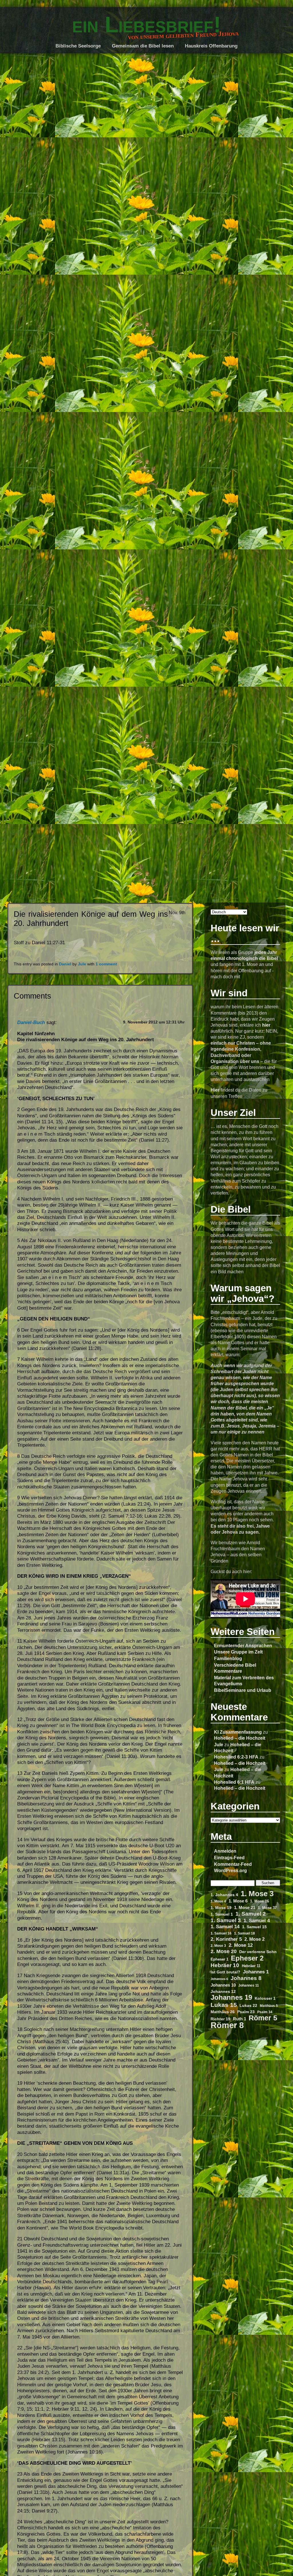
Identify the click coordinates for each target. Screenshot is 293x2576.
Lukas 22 (248, 2005)
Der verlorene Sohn (258, 1952)
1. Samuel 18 (245, 1933)
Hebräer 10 (225, 1965)
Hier (215, 1090)
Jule (219, 1745)
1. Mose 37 (267, 1908)
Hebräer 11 (251, 1966)
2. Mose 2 (255, 1939)
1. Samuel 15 (254, 1927)
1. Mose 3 (257, 1894)
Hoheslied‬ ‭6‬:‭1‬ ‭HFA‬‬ (234, 1782)
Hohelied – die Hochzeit (240, 1738)
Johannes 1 (256, 1972)
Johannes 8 (246, 1978)
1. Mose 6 (238, 1901)
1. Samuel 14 (225, 1927)
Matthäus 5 (269, 2006)
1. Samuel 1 (222, 1914)
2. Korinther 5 (226, 1939)
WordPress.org (230, 1870)
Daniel (65, 964)
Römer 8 (227, 2025)
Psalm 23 (246, 2012)
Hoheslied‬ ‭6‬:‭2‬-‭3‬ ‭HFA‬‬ (236, 1757)
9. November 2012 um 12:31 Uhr (154, 1022)
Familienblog (228, 1658)
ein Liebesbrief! (146, 25)
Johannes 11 (249, 1985)
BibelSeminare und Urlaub (243, 1690)
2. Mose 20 (224, 1951)
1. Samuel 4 (257, 1921)
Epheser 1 (219, 1959)
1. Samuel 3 (226, 1920)
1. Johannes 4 (224, 1895)
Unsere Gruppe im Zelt (238, 1652)
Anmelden (225, 1851)
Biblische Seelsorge (78, 46)
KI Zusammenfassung (238, 1732)
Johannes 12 (223, 1991)
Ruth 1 (239, 2019)
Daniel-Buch (31, 1022)
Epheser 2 (247, 1958)
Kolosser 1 (265, 1998)
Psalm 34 (265, 2012)
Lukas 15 (224, 2005)
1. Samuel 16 (221, 1933)
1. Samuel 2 (251, 1914)
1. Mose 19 (221, 1908)
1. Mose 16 (260, 1901)
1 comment (106, 964)
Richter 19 (220, 2019)
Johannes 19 (231, 1998)
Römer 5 (263, 2018)
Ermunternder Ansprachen (243, 1646)
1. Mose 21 (245, 1908)
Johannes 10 (223, 1985)
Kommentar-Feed (233, 1864)
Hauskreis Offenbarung (211, 46)
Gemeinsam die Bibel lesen (143, 46)
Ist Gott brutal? (225, 1972)
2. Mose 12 (241, 1945)
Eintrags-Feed (229, 1858)
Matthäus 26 (223, 2012)
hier (266, 1025)
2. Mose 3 (218, 1946)
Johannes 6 (219, 1979)
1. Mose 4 (218, 1901)
